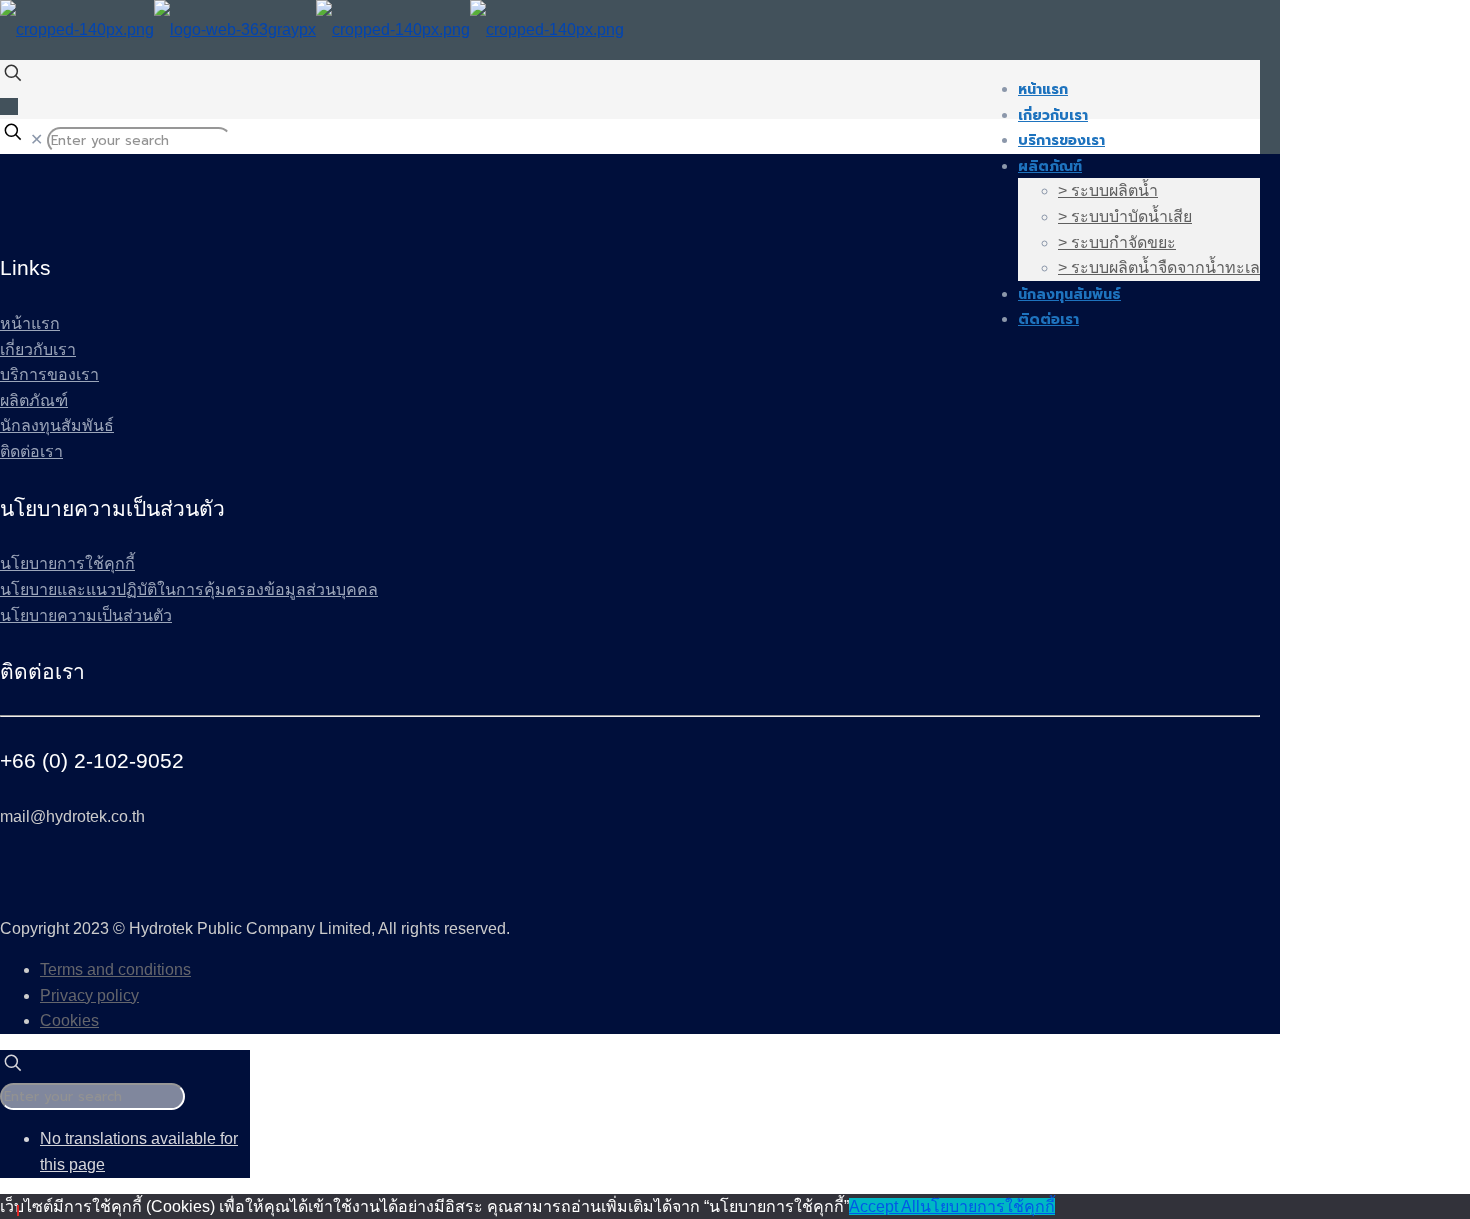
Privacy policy (89, 995)
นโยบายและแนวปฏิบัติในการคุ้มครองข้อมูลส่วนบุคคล (189, 589)
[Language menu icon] (9, 106)
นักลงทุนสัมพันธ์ (57, 425)
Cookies (69, 1020)
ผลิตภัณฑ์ (34, 400)
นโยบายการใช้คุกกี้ (67, 563)
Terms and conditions (115, 969)
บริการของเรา (49, 374)
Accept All (884, 1206)
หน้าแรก (30, 323)
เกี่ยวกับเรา (38, 349)
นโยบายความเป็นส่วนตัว (86, 615)
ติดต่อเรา (31, 451)
